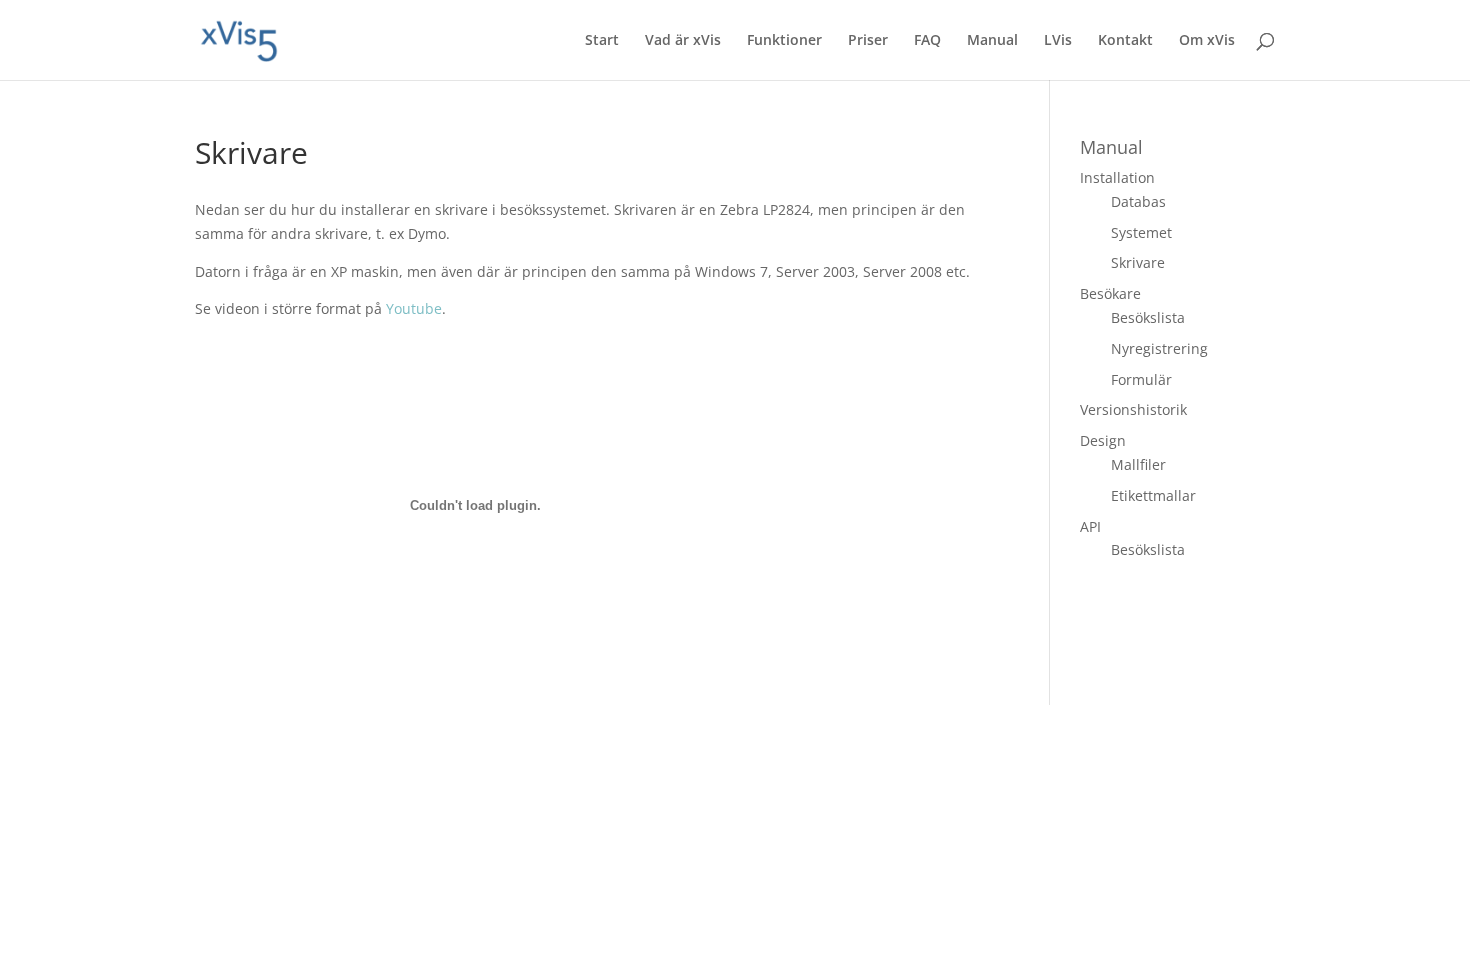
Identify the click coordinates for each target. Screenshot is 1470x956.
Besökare (1110, 293)
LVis (1058, 41)
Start (602, 41)
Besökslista (1148, 317)
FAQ (927, 41)
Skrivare (1138, 262)
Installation (1117, 177)
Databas (1138, 201)
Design (1103, 440)
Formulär (1141, 379)
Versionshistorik (1133, 409)
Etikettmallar (1153, 495)
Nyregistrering (1159, 348)
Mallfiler (1138, 464)
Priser (868, 41)
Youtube (414, 308)
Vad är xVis (683, 41)
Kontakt (1125, 41)
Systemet (1141, 232)
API (1090, 526)
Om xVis (1207, 41)
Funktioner (784, 41)
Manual (992, 41)
